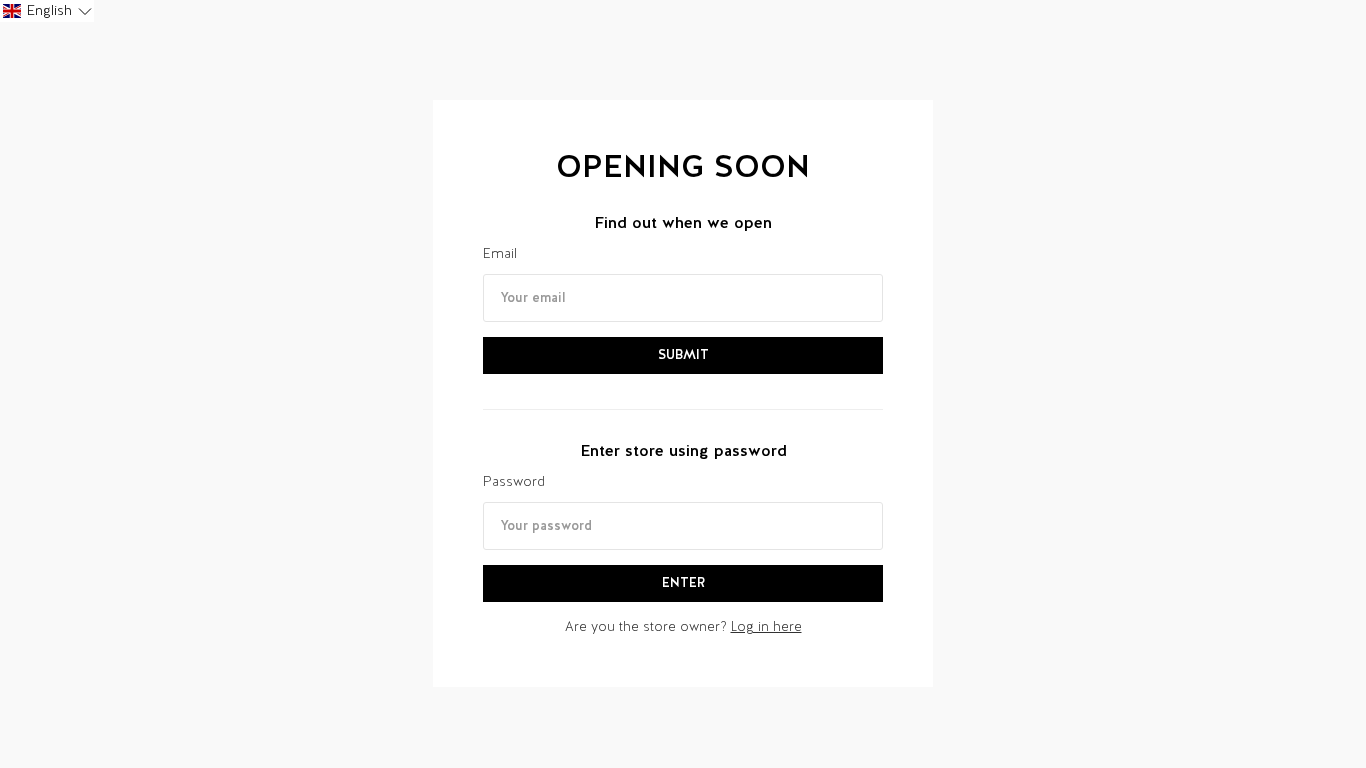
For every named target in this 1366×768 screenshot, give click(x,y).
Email (500, 253)
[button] (47, 11)
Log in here (766, 626)
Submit (683, 354)
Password (514, 481)
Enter (683, 582)
